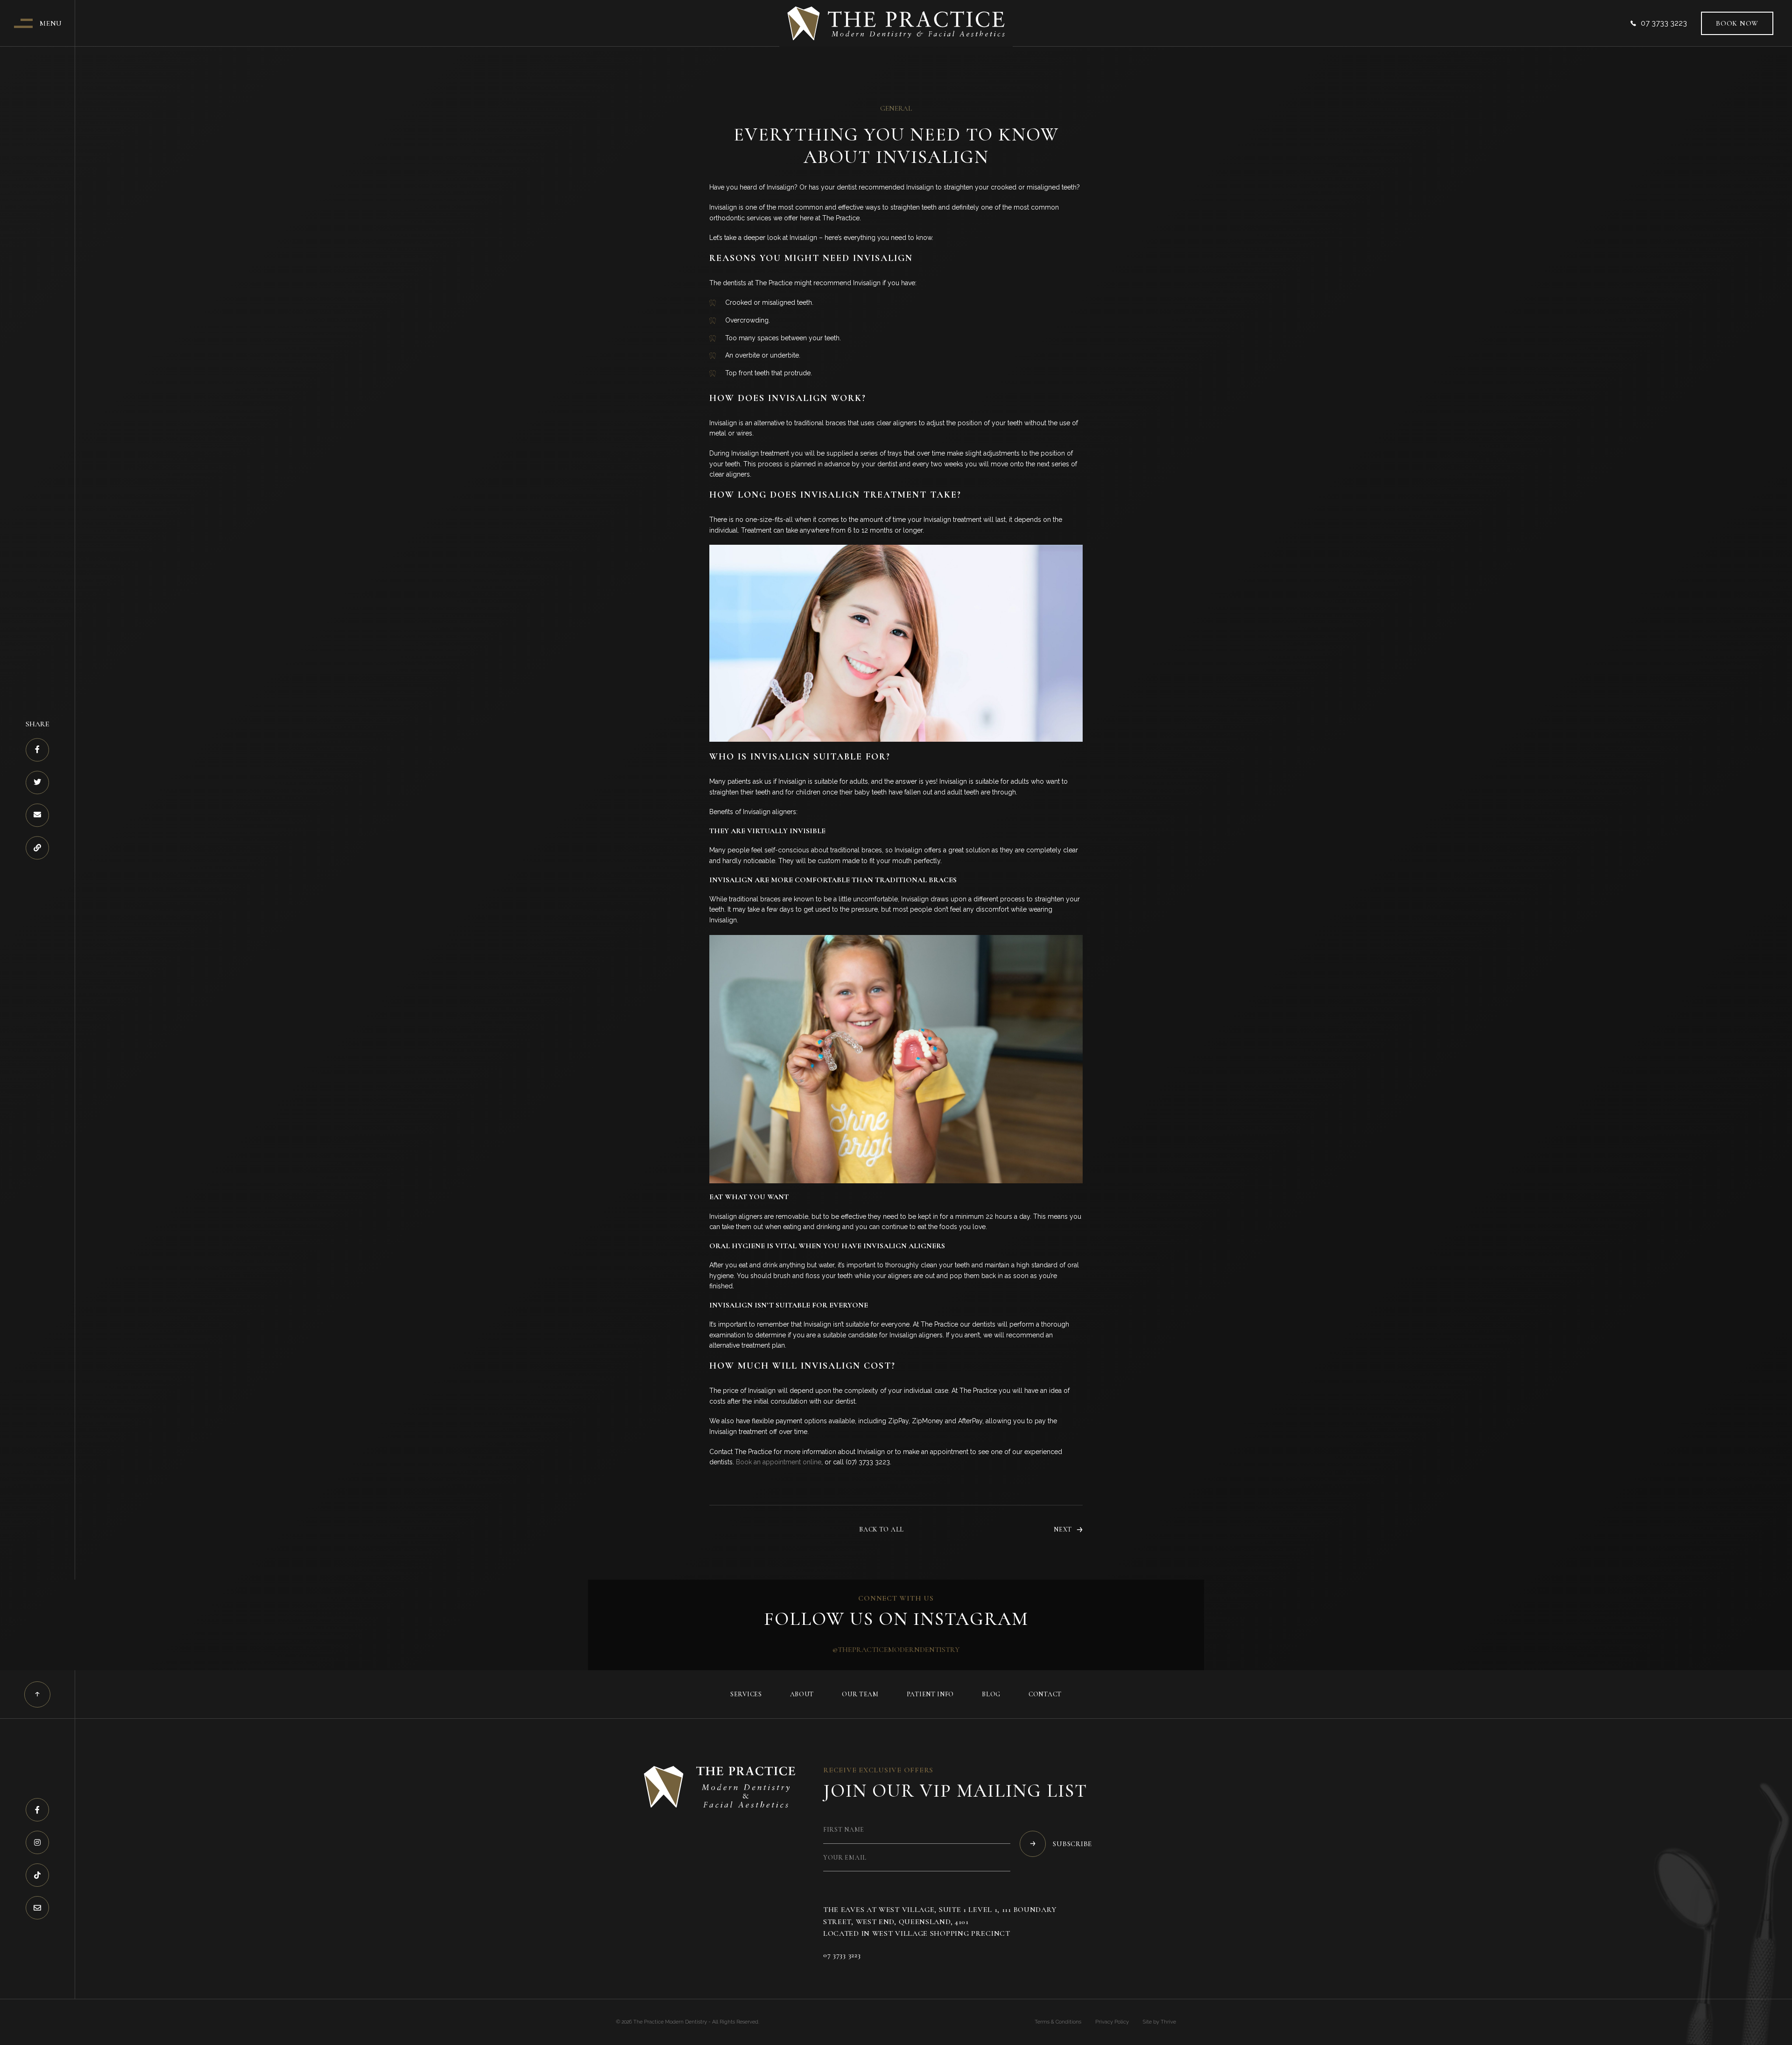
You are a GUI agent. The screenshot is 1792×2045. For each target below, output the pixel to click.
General (896, 108)
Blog (991, 1694)
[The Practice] (896, 23)
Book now (1737, 23)
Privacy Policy (1112, 2022)
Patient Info (930, 1694)
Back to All (882, 1530)
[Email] (37, 1908)
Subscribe (1072, 1844)
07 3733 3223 (1664, 23)
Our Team (860, 1694)
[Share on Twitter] (37, 783)
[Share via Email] (37, 815)
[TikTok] (37, 1875)
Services (746, 1694)
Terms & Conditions (1058, 2022)
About (802, 1694)
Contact (1045, 1694)
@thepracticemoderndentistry (896, 1650)
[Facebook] (37, 1810)
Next (1063, 1530)
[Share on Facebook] (37, 750)
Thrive (1168, 2022)
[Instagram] (37, 1842)
